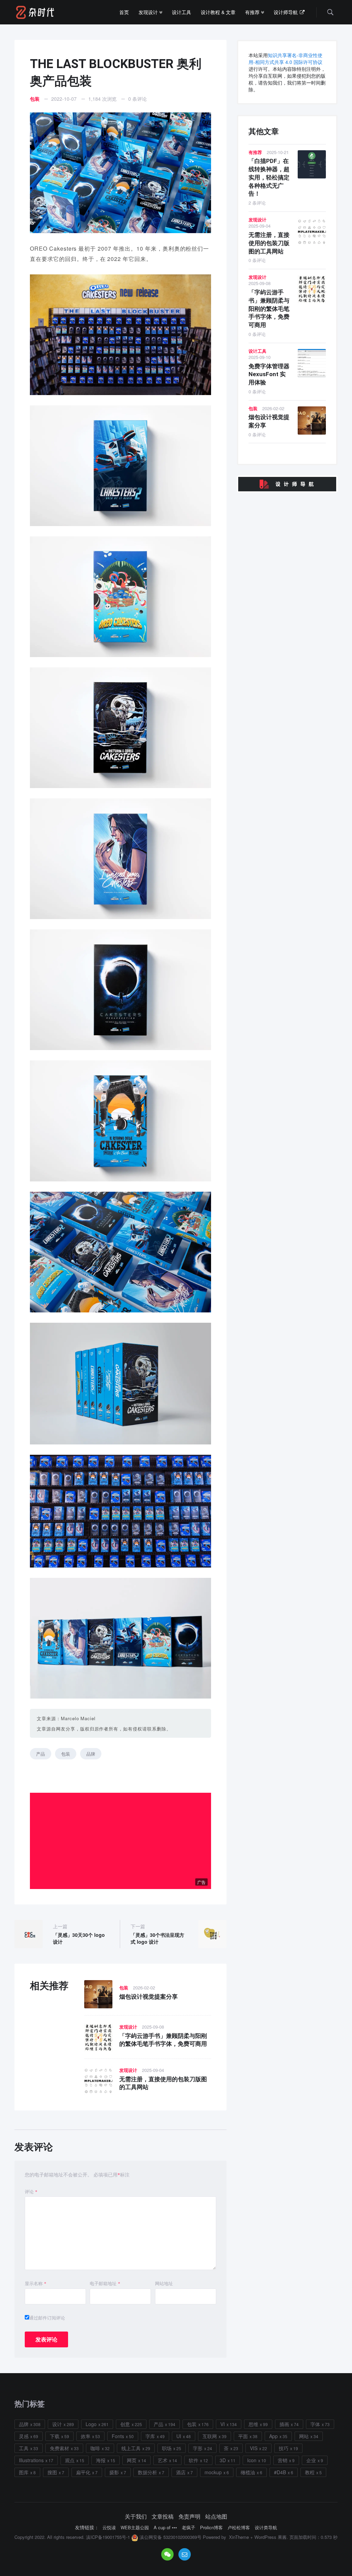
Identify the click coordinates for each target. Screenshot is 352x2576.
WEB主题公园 (135, 2528)
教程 (310, 2472)
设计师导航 (286, 12)
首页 (124, 12)
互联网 (210, 2436)
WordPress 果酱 (271, 2537)
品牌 (91, 1754)
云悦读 (109, 2528)
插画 (284, 2424)
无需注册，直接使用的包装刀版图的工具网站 (269, 243)
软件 (194, 2460)
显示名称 (36, 2283)
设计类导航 (266, 2528)
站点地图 (216, 2517)
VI (223, 2424)
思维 (253, 2424)
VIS (254, 2448)
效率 (86, 2436)
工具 (24, 2448)
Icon (252, 2460)
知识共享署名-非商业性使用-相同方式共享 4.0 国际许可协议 (285, 58)
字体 (315, 2424)
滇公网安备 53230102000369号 (170, 2537)
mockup (213, 2472)
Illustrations (31, 2460)
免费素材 (59, 2448)
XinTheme (239, 2537)
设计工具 (181, 12)
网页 (132, 2460)
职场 (167, 2448)
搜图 (52, 2472)
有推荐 (253, 12)
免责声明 (189, 2517)
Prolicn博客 (211, 2528)
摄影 (114, 2472)
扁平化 (83, 2472)
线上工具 (131, 2448)
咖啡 (95, 2448)
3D (223, 2460)
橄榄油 (248, 2472)
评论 (31, 2192)
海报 (101, 2460)
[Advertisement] (122, 1841)
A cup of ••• (165, 2528)
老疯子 (189, 2528)
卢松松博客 (239, 2528)
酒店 (181, 2472)
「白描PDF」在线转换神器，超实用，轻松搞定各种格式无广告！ (269, 177)
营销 (283, 2460)
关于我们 (136, 2517)
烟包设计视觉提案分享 (148, 1997)
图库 (24, 2472)
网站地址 (164, 2283)
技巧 (284, 2448)
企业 (311, 2460)
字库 (150, 2436)
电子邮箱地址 (105, 2283)
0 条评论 (137, 99)
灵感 (24, 2436)
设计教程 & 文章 (218, 12)
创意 (125, 2424)
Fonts (118, 2436)
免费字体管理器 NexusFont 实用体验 (269, 374)
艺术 (163, 2460)
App (273, 2436)
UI (179, 2436)
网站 (304, 2436)
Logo (91, 2424)
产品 (41, 1754)
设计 (57, 2424)
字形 (198, 2448)
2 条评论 (257, 203)
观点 (70, 2460)
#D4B (280, 2472)
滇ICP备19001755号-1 (108, 2537)
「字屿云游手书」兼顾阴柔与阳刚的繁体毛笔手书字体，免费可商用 (269, 309)
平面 (243, 2436)
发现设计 (149, 12)
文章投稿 (163, 2517)
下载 (55, 2436)
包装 (35, 99)
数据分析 (147, 2472)
